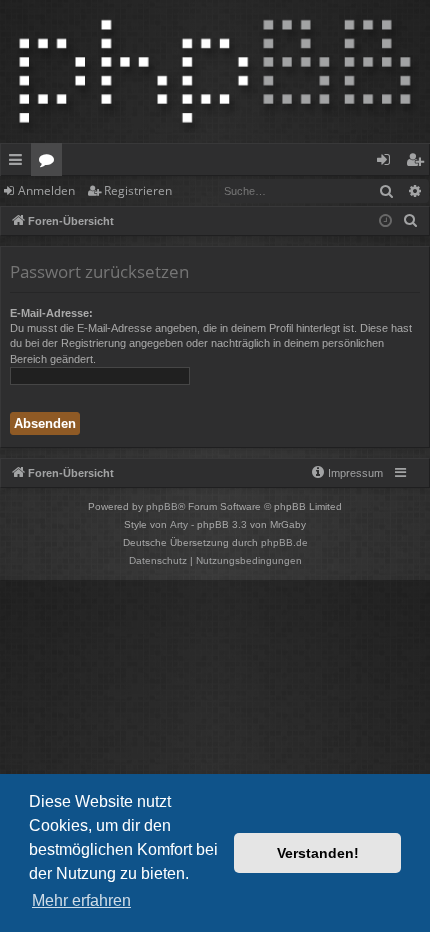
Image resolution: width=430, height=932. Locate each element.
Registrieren (138, 190)
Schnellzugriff (19, 163)
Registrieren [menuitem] (418, 163)
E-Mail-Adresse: (51, 313)
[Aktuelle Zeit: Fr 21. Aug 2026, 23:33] (385, 221)
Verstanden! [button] (318, 853)
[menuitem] (411, 221)
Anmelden (46, 190)
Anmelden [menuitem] (387, 163)
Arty (179, 524)
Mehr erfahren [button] (81, 900)
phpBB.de (284, 542)
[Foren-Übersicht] (215, 71)
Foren (50, 163)
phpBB (162, 506)
